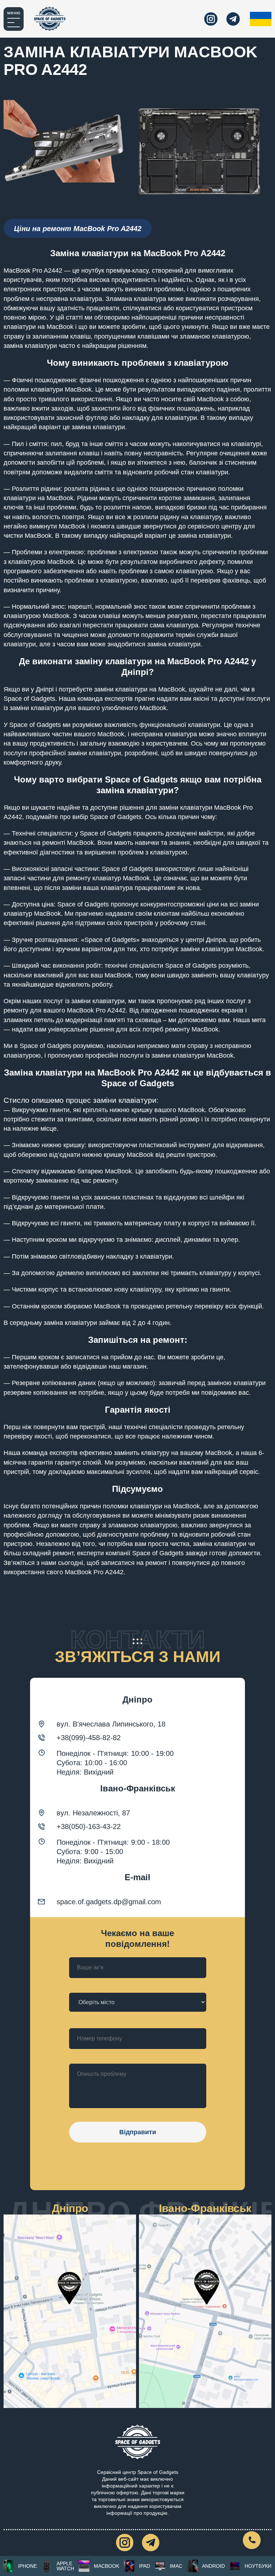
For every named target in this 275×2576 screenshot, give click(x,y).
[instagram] (211, 19)
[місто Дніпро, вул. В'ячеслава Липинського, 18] (70, 2311)
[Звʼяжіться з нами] (252, 2540)
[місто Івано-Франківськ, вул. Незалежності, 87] (205, 2311)
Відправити (138, 2132)
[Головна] (50, 19)
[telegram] (233, 19)
